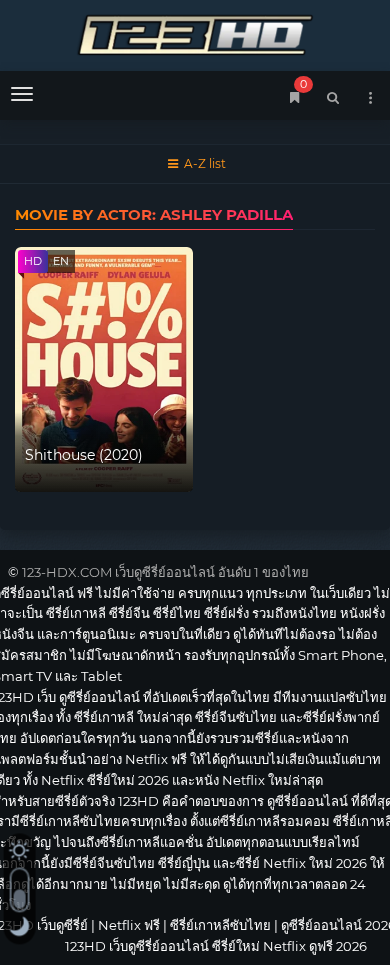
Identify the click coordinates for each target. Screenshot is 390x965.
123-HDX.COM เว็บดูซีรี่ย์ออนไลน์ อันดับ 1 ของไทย (165, 572)
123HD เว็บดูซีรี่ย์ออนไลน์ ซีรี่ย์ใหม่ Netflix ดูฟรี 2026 (195, 32)
